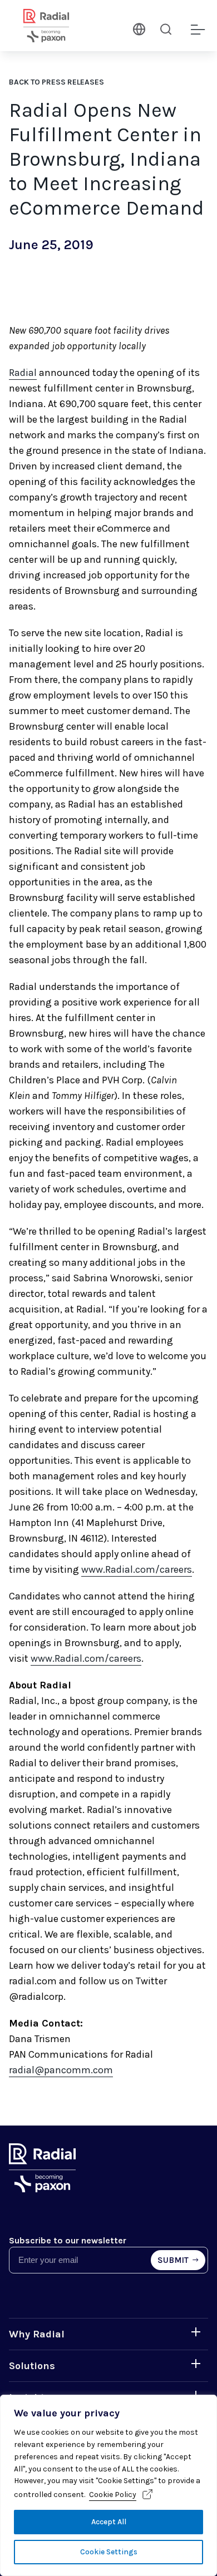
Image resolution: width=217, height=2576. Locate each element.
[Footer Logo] (42, 2189)
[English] (138, 28)
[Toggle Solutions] (196, 2364)
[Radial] (60, 26)
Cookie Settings (109, 2552)
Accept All (109, 2522)
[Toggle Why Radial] (196, 2332)
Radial (23, 373)
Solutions (32, 2366)
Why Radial (37, 2334)
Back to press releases (56, 82)
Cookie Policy (113, 2495)
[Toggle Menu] (197, 30)
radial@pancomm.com (61, 2070)
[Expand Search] (166, 29)
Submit (174, 2260)
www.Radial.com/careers (137, 1569)
